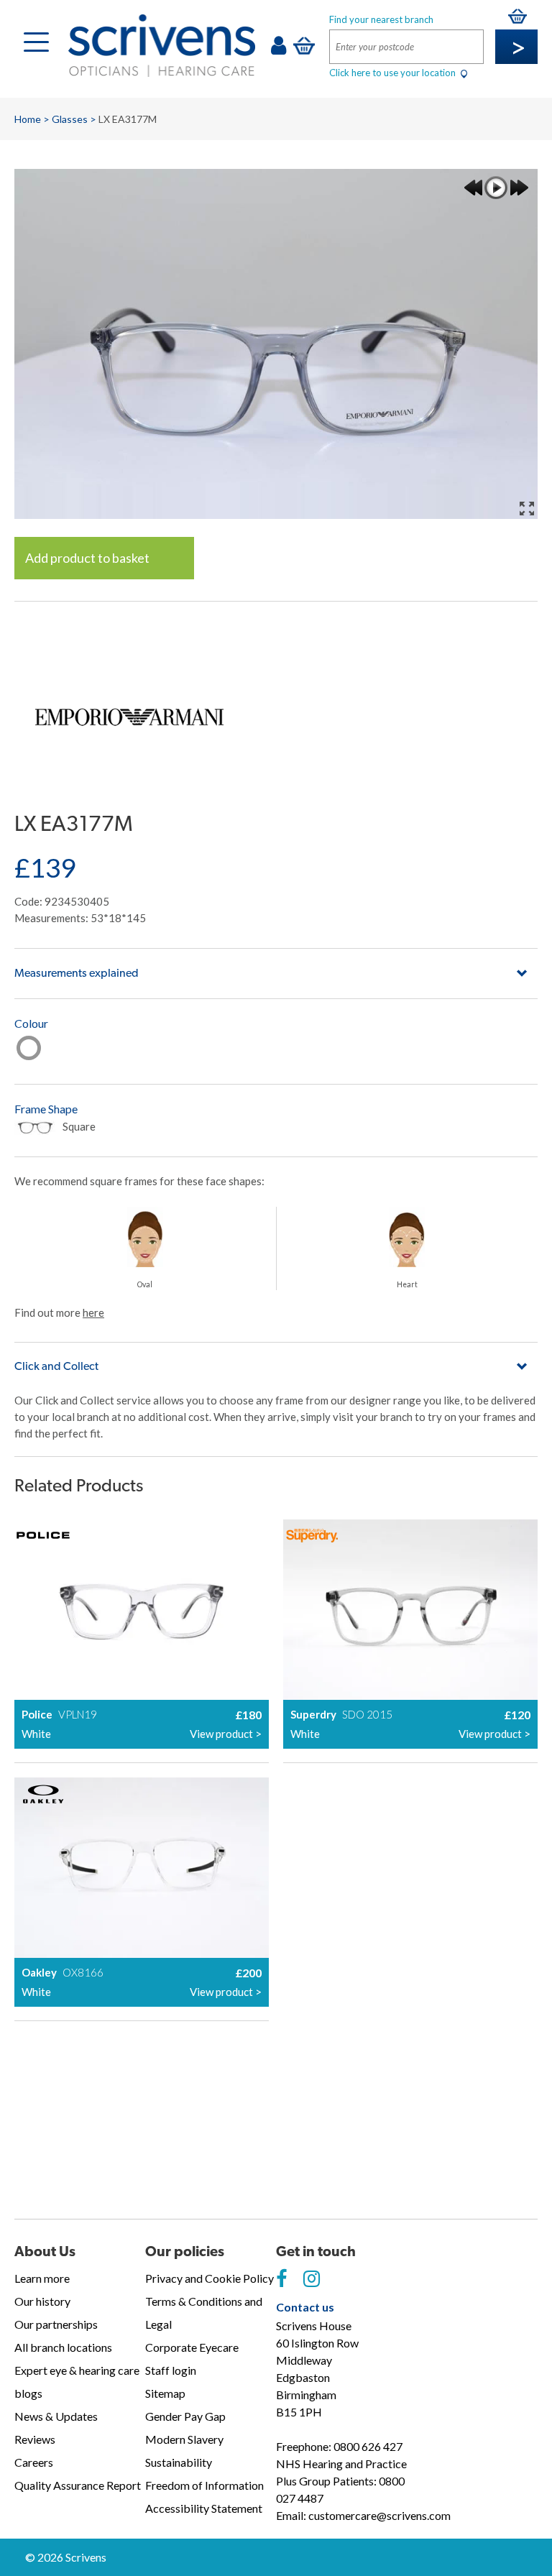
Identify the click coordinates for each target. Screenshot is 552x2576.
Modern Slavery (184, 2439)
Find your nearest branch (381, 19)
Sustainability (179, 2462)
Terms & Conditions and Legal (204, 2313)
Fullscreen (527, 508)
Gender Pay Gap (185, 2416)
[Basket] (304, 45)
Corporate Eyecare (192, 2347)
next (519, 188)
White (29, 1048)
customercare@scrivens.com (379, 2515)
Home (28, 119)
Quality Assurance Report (78, 2485)
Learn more (42, 2278)
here (93, 1312)
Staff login (171, 2370)
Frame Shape (46, 1109)
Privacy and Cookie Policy (210, 2278)
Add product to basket (87, 558)
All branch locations (63, 2347)
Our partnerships (56, 2324)
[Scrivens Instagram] (312, 2279)
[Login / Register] (279, 49)
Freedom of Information (204, 2485)
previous (473, 188)
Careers (34, 2462)
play (496, 188)
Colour (31, 1023)
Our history (42, 2301)
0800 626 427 (368, 2446)
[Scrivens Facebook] (281, 2279)
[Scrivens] (162, 46)
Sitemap (165, 2393)
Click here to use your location (394, 73)
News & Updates (56, 2416)
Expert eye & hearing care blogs (77, 2382)
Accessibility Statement (204, 2508)
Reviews (35, 2439)
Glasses (70, 119)
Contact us (305, 2307)
